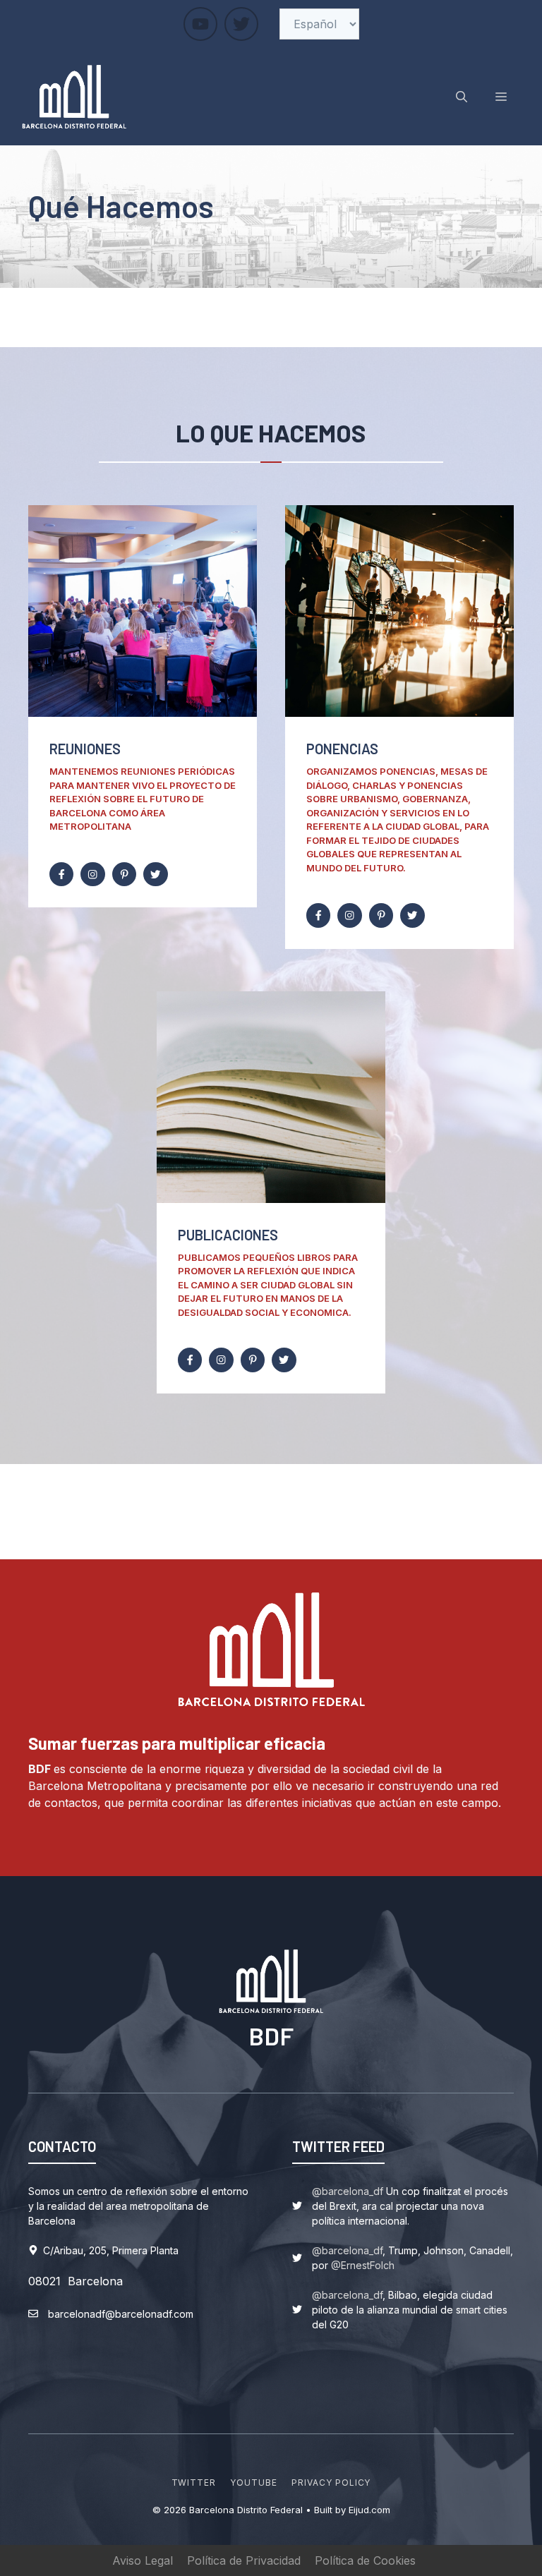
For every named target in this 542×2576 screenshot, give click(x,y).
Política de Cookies (365, 2560)
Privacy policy (331, 2483)
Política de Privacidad (244, 2560)
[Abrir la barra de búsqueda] (462, 97)
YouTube (254, 2483)
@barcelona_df (348, 2191)
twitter (194, 2483)
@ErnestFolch (363, 2265)
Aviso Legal (143, 2560)
